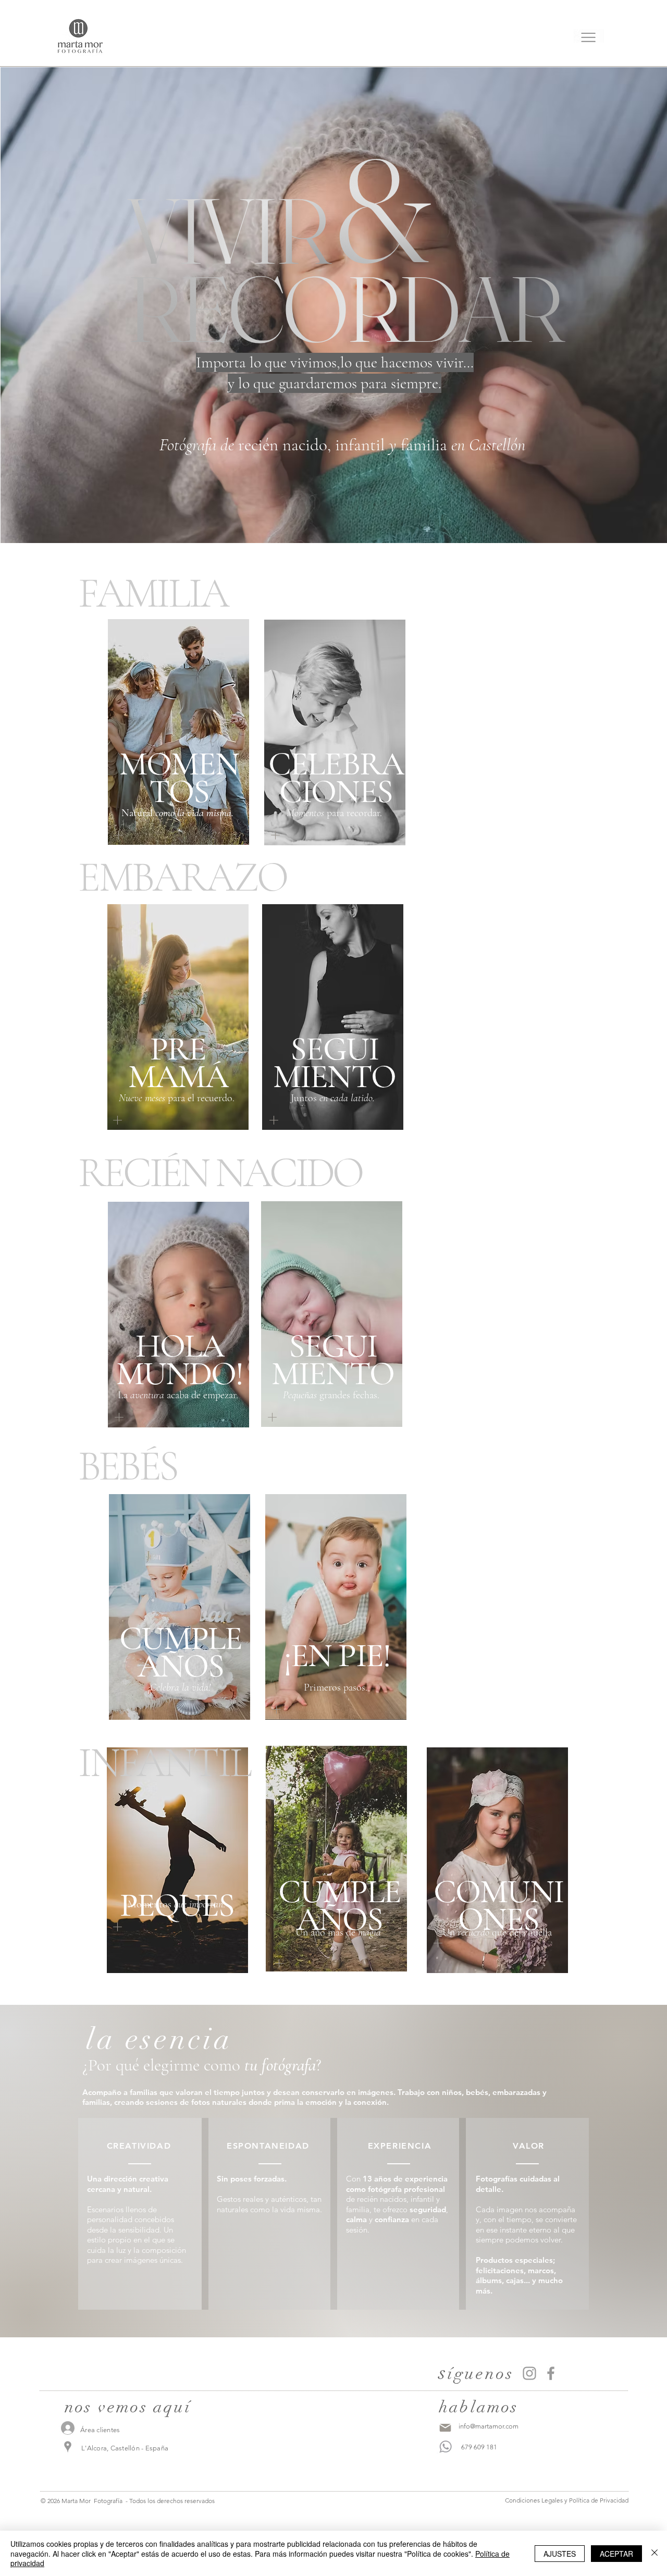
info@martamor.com (489, 2426)
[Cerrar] (654, 2553)
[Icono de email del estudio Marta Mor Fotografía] (445, 2428)
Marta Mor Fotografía (92, 2501)
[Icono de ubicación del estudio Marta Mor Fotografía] (68, 2447)
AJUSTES (560, 2554)
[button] (589, 36)
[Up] (276, 835)
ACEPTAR (616, 2554)
